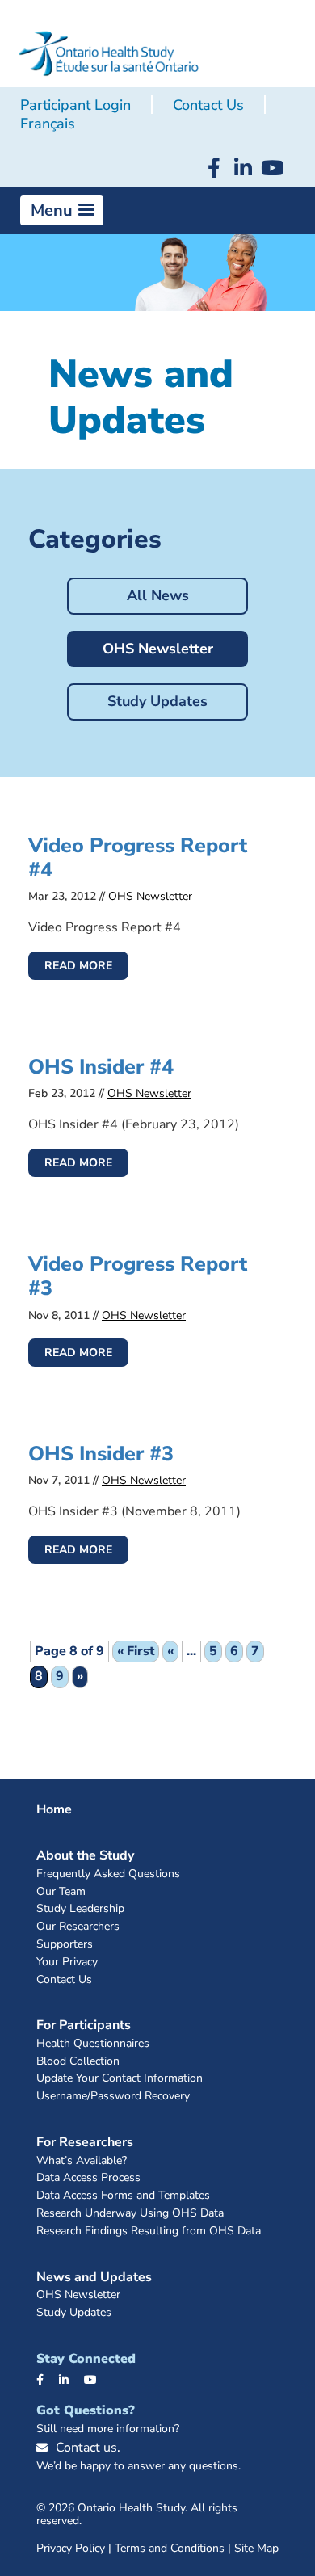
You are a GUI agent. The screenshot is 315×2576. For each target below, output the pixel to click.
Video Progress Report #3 (138, 1276)
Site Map (256, 2548)
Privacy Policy (71, 2548)
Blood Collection (78, 2062)
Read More (78, 966)
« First (136, 1651)
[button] (62, 211)
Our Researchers (78, 1927)
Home (54, 1809)
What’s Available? (82, 2161)
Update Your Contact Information (120, 2079)
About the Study (85, 1855)
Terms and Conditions (170, 2548)
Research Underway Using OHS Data (130, 2214)
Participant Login (76, 105)
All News (158, 595)
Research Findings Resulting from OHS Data (149, 2231)
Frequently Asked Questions (108, 1874)
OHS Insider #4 (101, 1067)
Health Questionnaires (93, 2044)
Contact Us (208, 105)
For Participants (84, 2025)
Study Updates (157, 701)
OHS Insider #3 (101, 1454)
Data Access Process (88, 2178)
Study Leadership (80, 1909)
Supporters (65, 1945)
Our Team (61, 1892)
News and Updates (94, 2277)
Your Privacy (67, 1962)
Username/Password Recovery (113, 2097)
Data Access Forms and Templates (123, 2196)
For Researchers (85, 2142)
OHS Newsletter (158, 649)
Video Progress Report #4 (138, 858)
